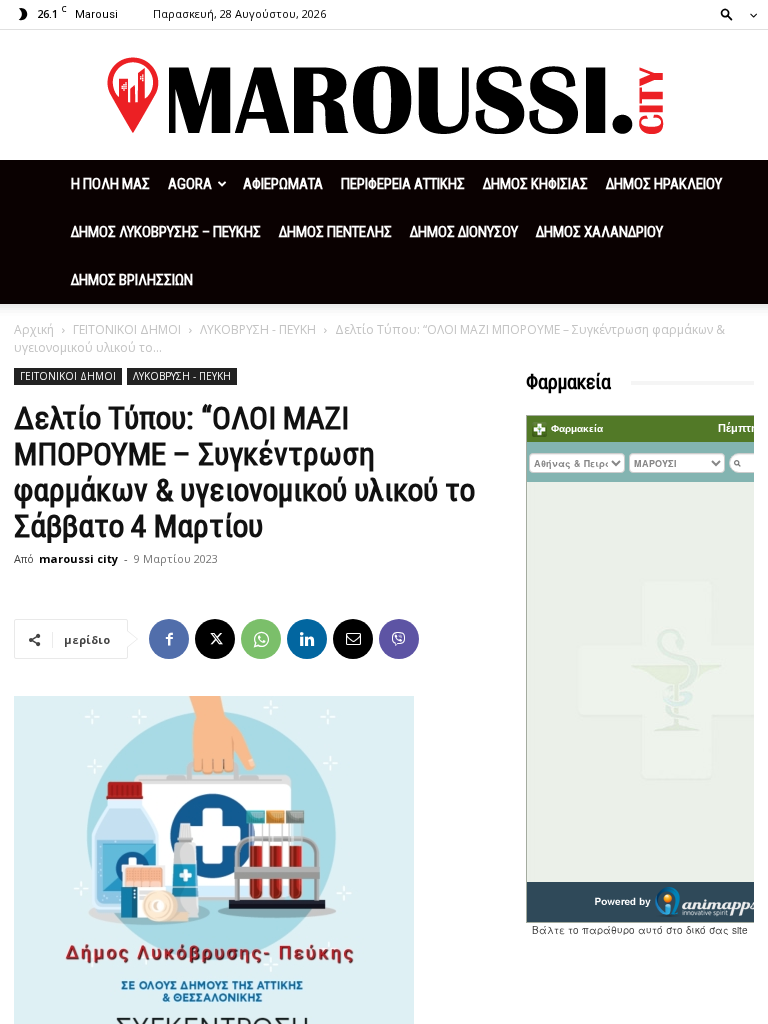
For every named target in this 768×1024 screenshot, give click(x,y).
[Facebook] (169, 639)
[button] (733, 13)
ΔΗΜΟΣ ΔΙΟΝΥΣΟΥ (464, 232)
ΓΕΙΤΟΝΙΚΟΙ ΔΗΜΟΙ (127, 329)
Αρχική (34, 329)
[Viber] (399, 639)
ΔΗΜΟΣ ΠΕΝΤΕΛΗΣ (335, 232)
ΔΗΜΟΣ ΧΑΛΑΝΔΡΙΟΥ (599, 232)
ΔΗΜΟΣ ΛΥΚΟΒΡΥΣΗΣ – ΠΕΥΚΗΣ (166, 232)
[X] (215, 639)
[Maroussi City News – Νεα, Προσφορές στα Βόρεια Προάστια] (384, 96)
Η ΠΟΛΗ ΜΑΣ (110, 184)
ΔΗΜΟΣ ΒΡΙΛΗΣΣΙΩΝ (132, 280)
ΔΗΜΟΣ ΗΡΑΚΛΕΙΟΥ (664, 184)
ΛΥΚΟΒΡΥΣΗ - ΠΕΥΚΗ (258, 329)
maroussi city (78, 558)
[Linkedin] (307, 639)
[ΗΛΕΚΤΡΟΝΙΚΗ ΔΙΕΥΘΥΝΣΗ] (353, 639)
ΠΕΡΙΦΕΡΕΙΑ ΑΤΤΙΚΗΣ (403, 184)
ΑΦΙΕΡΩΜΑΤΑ (283, 184)
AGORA (190, 184)
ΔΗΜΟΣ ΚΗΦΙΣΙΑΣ (535, 184)
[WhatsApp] (261, 639)
